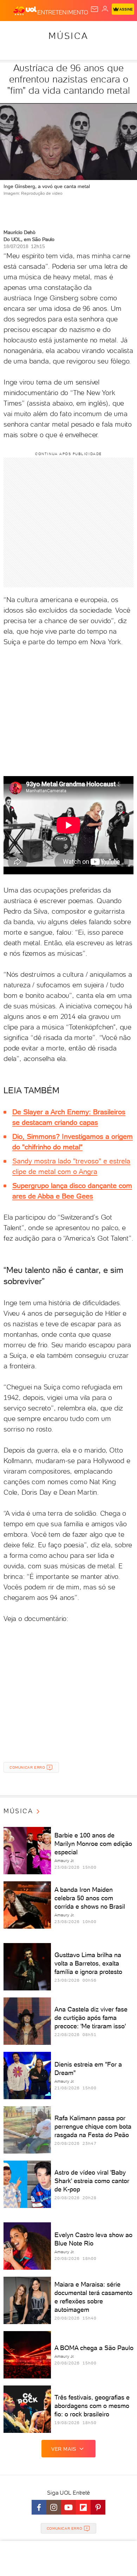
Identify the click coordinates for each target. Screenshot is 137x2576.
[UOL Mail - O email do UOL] (94, 9)
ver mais (64, 2449)
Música (68, 36)
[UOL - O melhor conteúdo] (25, 11)
